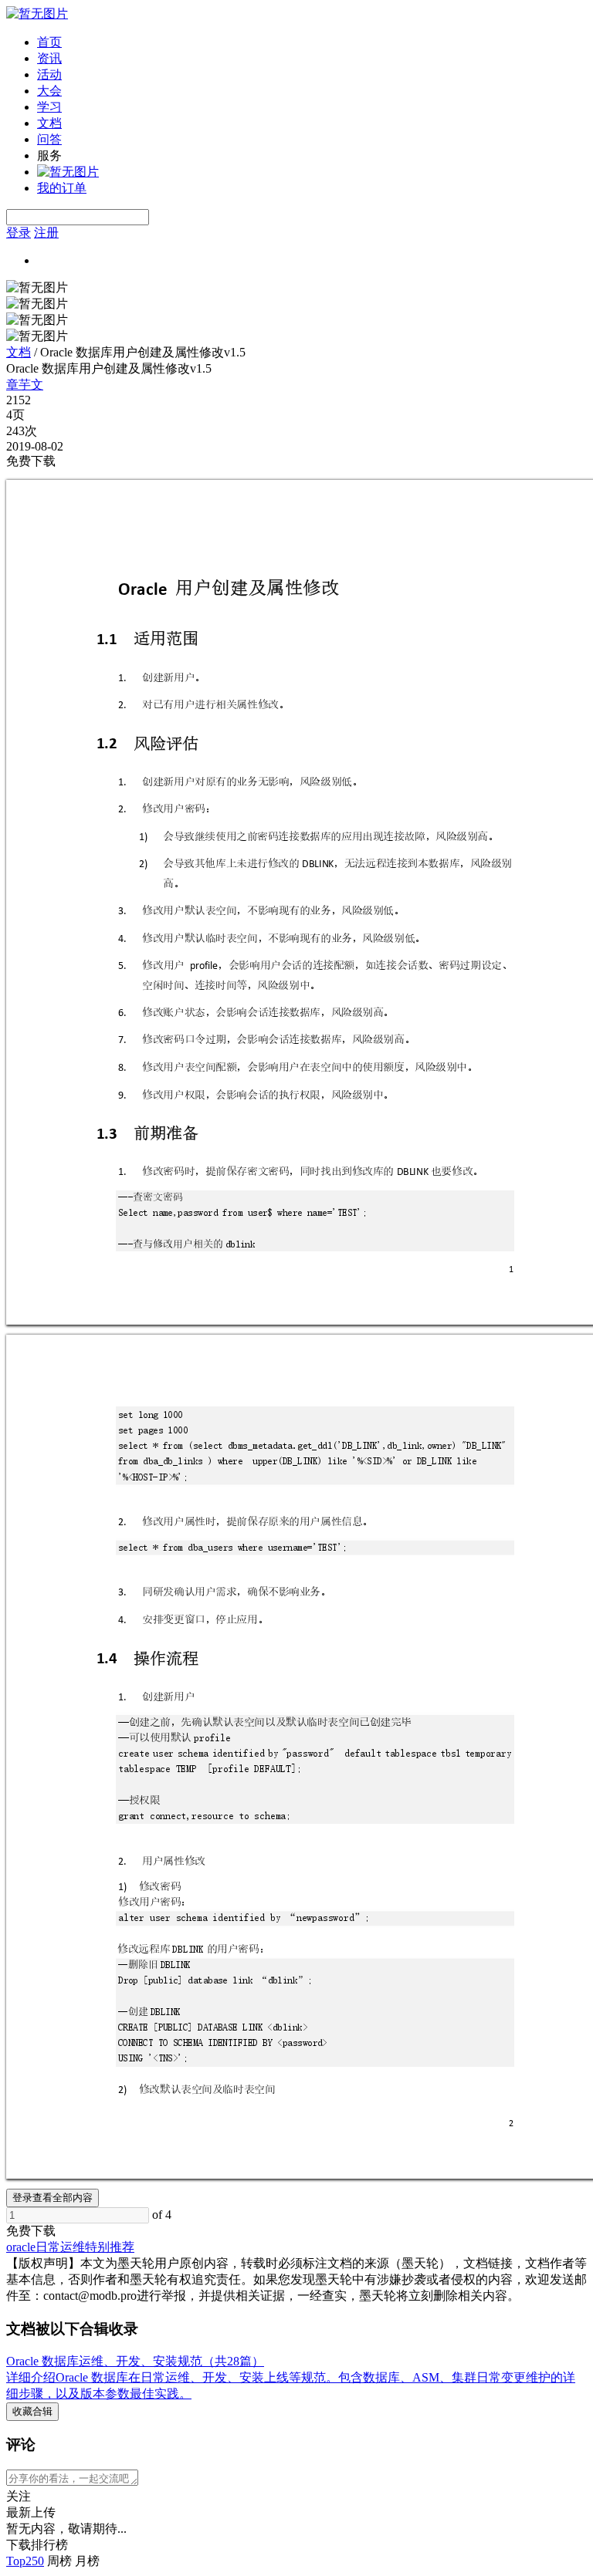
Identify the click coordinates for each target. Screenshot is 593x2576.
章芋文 (25, 385)
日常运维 (60, 2247)
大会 (49, 91)
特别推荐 (110, 2247)
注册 (46, 233)
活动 (49, 74)
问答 (49, 139)
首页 (49, 42)
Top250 (25, 2561)
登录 (19, 233)
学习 (49, 107)
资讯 (49, 58)
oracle (21, 2247)
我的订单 (62, 188)
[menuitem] (312, 43)
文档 (49, 123)
